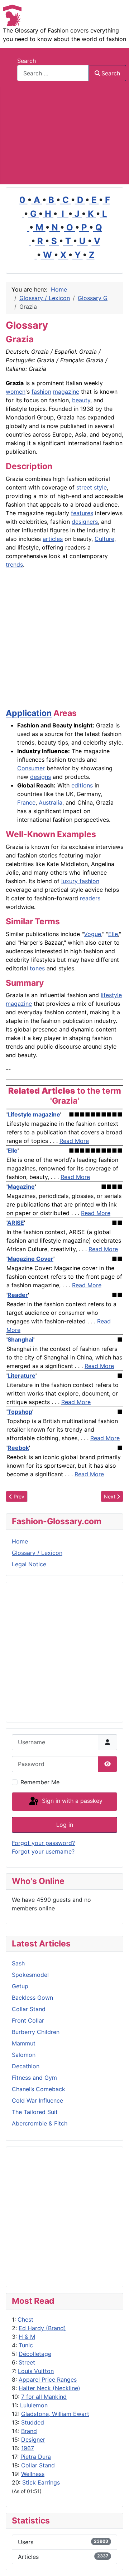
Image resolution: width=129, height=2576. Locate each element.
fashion (41, 392)
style (100, 487)
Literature (21, 1376)
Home (20, 1541)
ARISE (16, 1223)
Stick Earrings (41, 2482)
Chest (25, 2319)
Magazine (21, 1187)
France (26, 802)
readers (90, 898)
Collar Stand (38, 2465)
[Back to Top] (116, 2563)
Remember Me (40, 1782)
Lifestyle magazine (34, 1114)
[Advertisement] (64, 136)
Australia (51, 802)
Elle (113, 934)
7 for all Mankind (44, 2397)
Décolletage (35, 2354)
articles (53, 539)
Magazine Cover (30, 1259)
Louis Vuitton (36, 2371)
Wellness (33, 2474)
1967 (28, 2448)
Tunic (26, 2345)
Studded (33, 2422)
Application (29, 713)
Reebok (18, 1448)
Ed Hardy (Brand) (42, 2328)
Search (27, 61)
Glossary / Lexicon (37, 1553)
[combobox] (53, 73)
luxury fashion (80, 881)
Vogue (92, 934)
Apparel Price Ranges (48, 2379)
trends (14, 565)
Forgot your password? (43, 1843)
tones (37, 968)
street (84, 487)
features (82, 513)
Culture (104, 539)
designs (40, 777)
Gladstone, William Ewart (55, 2414)
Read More (74, 1141)
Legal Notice (29, 1564)
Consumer (31, 768)
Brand (29, 2431)
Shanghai (20, 1339)
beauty (81, 400)
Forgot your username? (43, 1851)
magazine (66, 392)
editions (82, 785)
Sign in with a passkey (71, 1801)
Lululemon (34, 2405)
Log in (65, 1825)
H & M (27, 2337)
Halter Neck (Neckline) (49, 2388)
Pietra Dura (36, 2457)
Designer (33, 2440)
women (16, 392)
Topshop (20, 1412)
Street (27, 2362)
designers (85, 522)
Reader (18, 1295)
